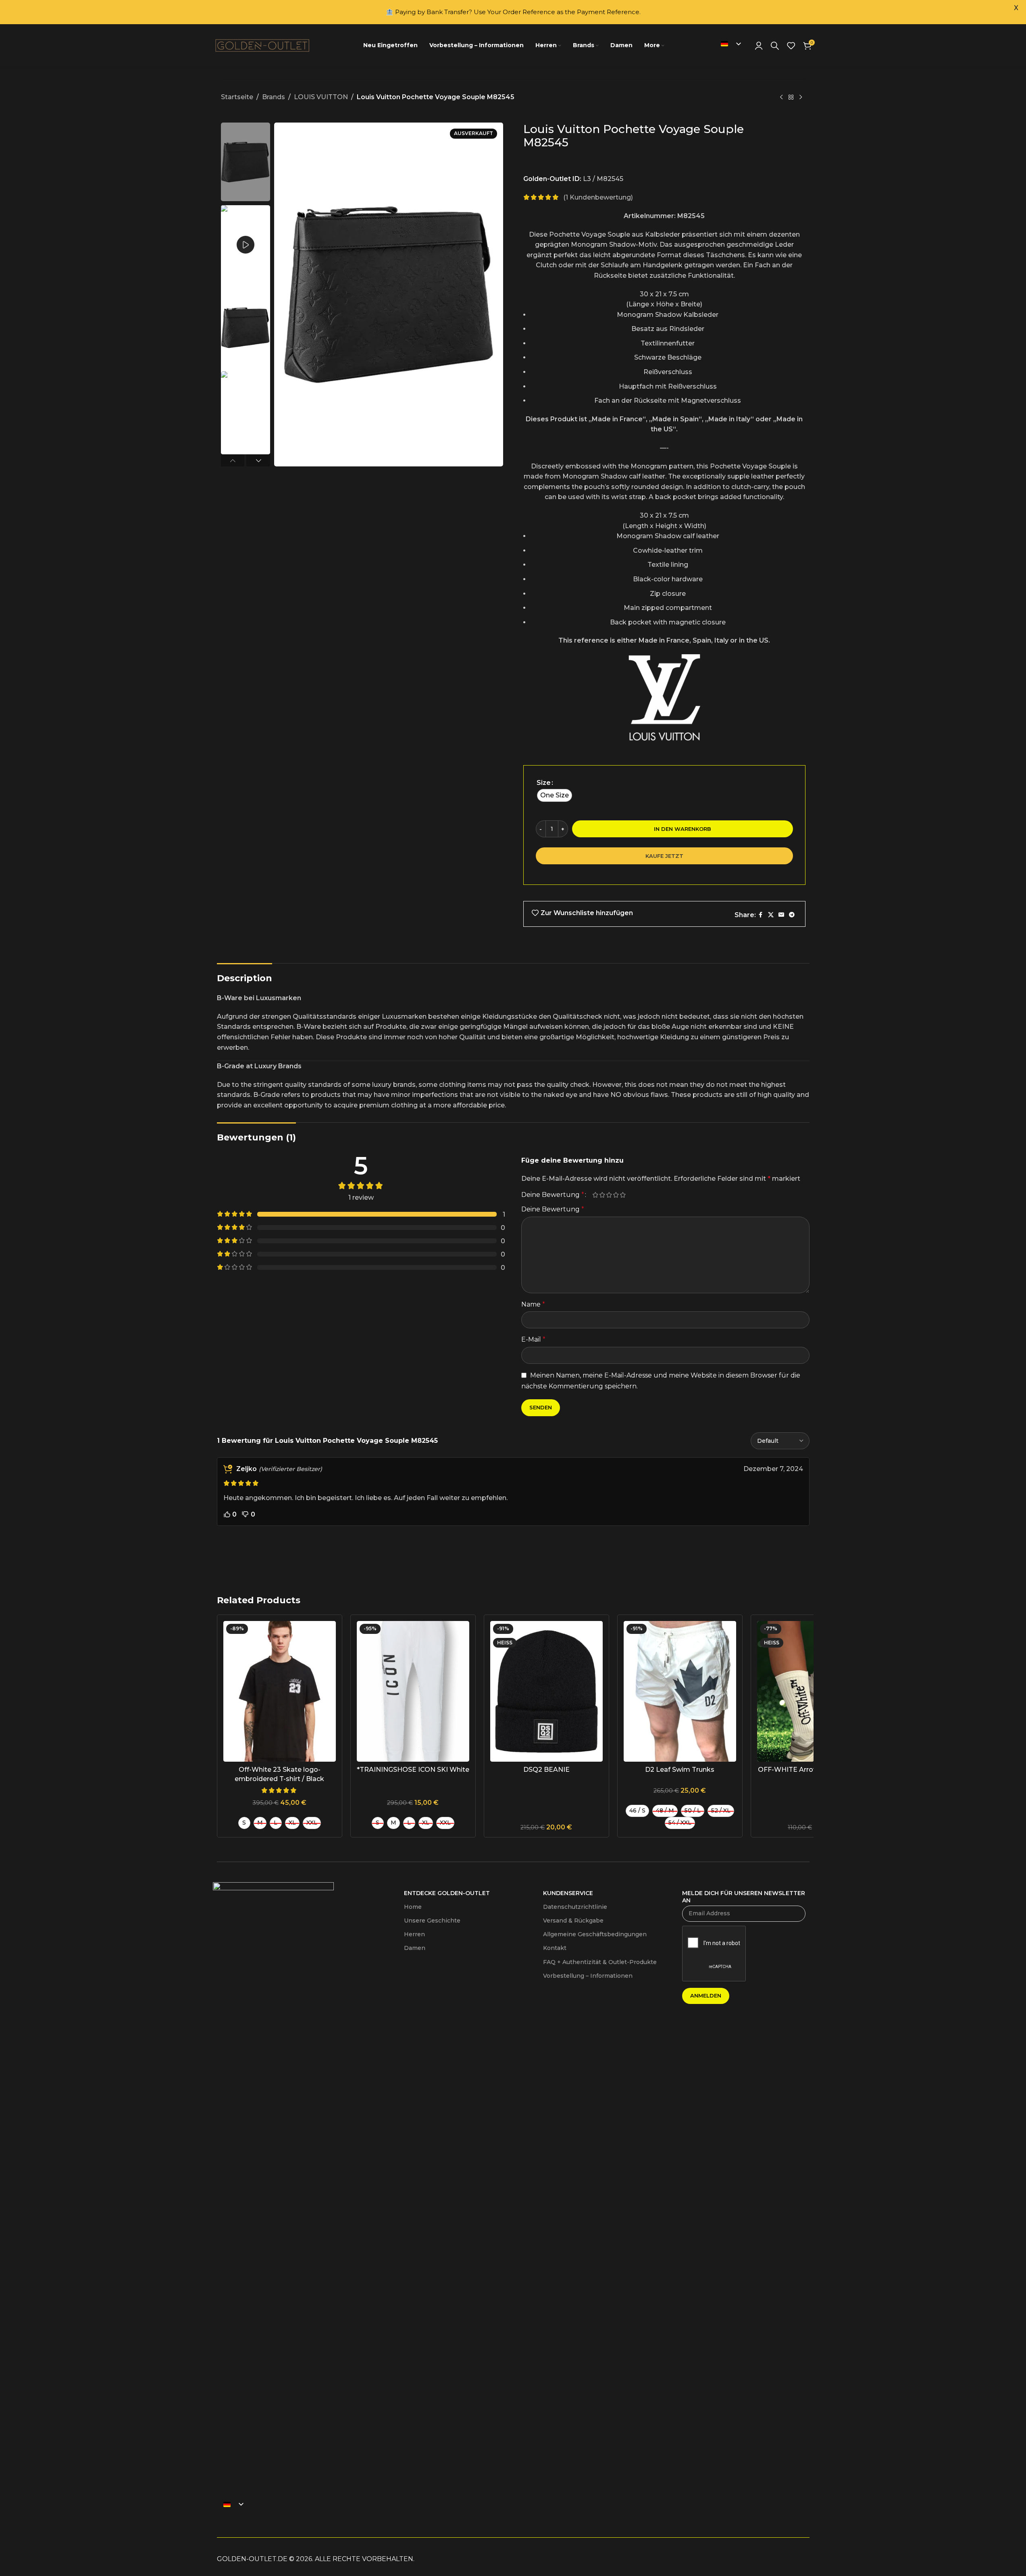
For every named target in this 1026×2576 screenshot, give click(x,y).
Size (544, 783)
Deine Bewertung (553, 1195)
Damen (415, 1948)
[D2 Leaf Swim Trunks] (680, 1691)
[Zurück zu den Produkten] (791, 98)
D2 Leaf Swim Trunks (680, 1770)
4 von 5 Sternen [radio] (616, 1195)
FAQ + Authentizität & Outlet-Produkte (600, 1962)
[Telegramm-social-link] (792, 915)
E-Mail (533, 1339)
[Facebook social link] (761, 915)
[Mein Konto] (759, 46)
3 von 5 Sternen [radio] (609, 1195)
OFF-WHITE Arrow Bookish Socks (813, 1770)
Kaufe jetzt (664, 856)
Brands (274, 97)
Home (413, 1907)
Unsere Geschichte (432, 1921)
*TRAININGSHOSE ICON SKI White (413, 1770)
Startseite (237, 97)
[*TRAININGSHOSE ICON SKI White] (413, 1691)
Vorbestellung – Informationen (588, 1976)
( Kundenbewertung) (598, 197)
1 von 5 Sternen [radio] (596, 1195)
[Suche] (775, 46)
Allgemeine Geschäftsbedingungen (595, 1934)
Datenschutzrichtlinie (575, 1907)
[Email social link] (781, 915)
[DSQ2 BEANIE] (546, 1691)
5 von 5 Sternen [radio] (623, 1195)
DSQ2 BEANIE (546, 1770)
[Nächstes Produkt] (801, 98)
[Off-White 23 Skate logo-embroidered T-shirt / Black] (280, 1691)
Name (533, 1304)
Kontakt (555, 1948)
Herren (414, 1934)
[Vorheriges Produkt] (781, 98)
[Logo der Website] (263, 45)
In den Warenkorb (683, 829)
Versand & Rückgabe (573, 1921)
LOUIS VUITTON (321, 97)
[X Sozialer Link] (771, 915)
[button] (233, 460)
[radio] (555, 795)
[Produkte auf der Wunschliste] (791, 46)
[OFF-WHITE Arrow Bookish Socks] (813, 1691)
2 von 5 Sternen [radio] (602, 1195)
